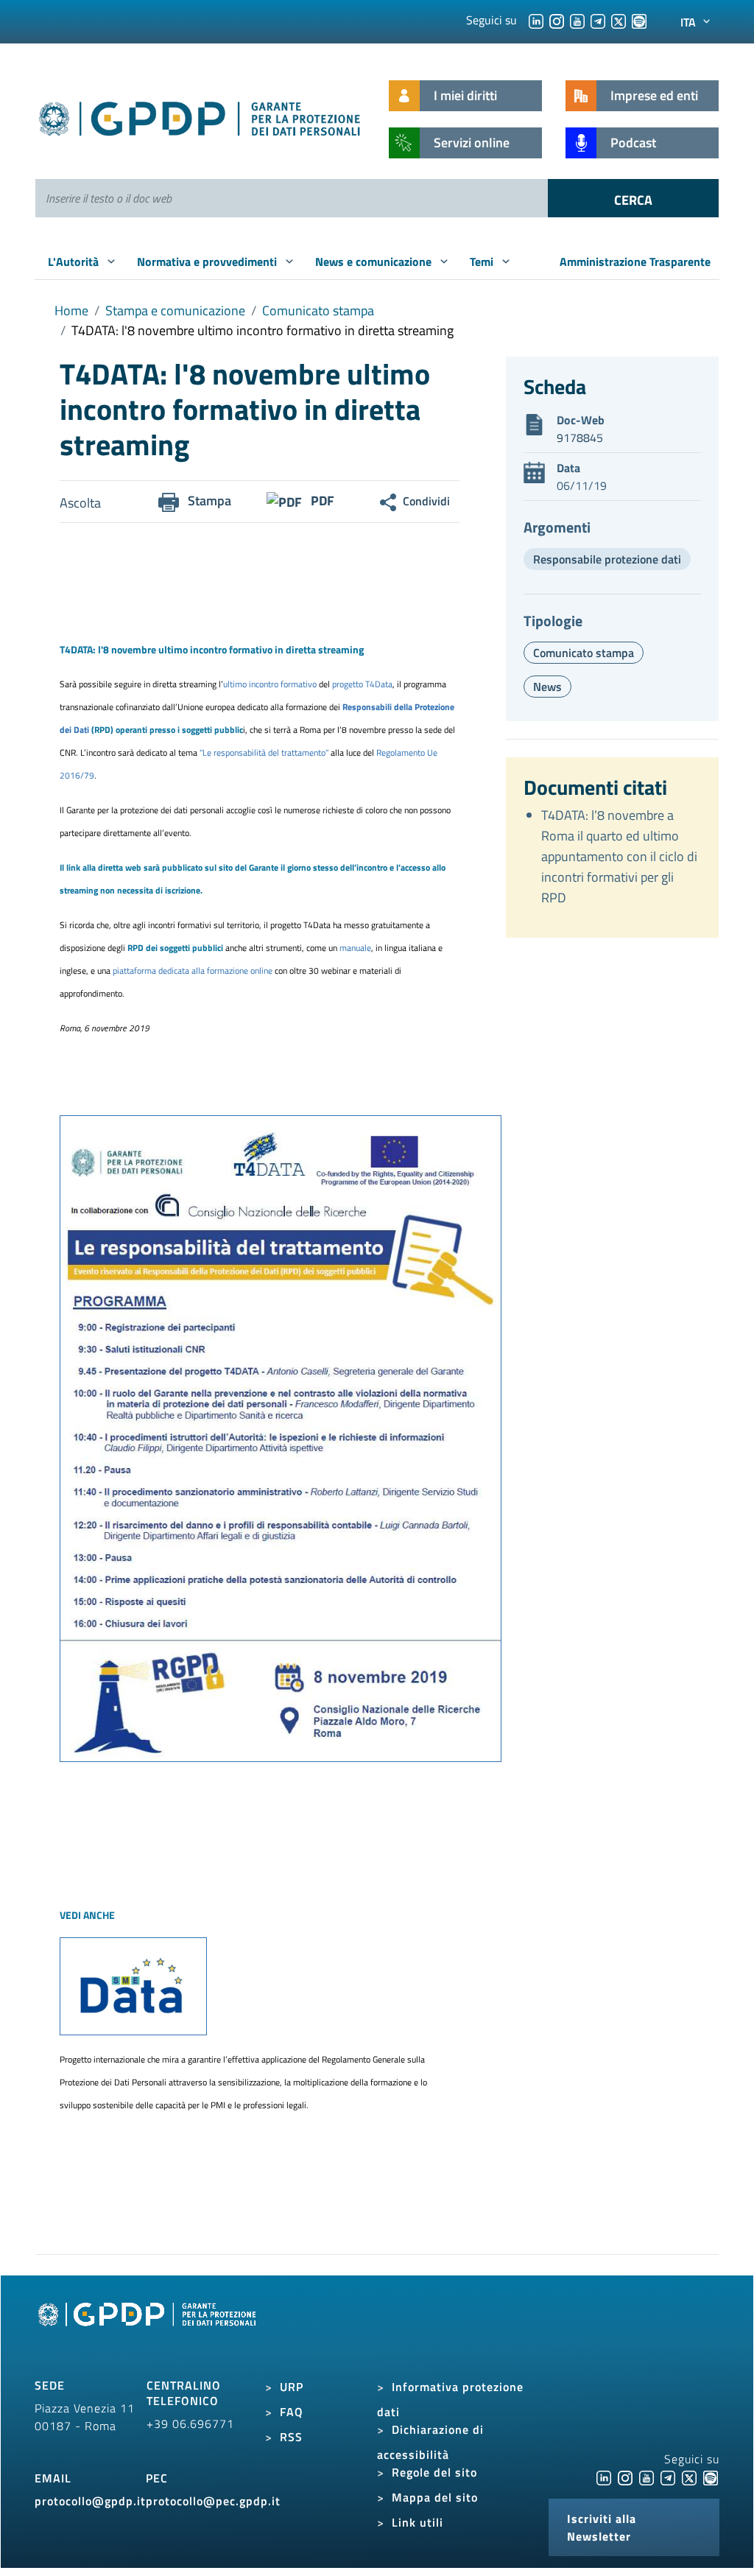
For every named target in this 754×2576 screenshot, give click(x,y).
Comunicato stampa (318, 310)
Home (71, 310)
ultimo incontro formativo (270, 684)
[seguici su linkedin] (536, 20)
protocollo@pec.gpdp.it (213, 2501)
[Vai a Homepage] (149, 2331)
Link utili (417, 2522)
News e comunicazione (375, 262)
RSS (291, 2437)
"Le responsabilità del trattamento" (265, 752)
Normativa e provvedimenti (208, 262)
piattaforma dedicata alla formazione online (193, 971)
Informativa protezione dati (450, 2399)
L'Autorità (75, 262)
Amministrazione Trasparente (635, 262)
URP (292, 2387)
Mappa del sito (435, 2497)
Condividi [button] (426, 501)
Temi (483, 262)
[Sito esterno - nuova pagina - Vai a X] (689, 2477)
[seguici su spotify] (639, 20)
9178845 (580, 438)
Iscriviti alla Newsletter (602, 2527)
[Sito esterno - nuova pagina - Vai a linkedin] (604, 2477)
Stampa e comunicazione (175, 310)
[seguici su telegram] (598, 20)
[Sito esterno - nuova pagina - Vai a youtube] (646, 2477)
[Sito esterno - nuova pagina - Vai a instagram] (625, 2477)
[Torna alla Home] (200, 116)
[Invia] (633, 198)
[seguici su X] (619, 20)
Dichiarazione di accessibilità (430, 2442)
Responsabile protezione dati (607, 559)
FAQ (292, 2412)
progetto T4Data (362, 684)
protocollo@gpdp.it (90, 2501)
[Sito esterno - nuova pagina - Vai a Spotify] (711, 2477)
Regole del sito (434, 2472)
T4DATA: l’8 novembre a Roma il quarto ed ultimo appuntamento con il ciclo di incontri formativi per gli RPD (619, 856)
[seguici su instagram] (557, 20)
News (547, 687)
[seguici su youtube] (577, 20)
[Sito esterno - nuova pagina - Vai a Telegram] (668, 2477)
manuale (355, 948)
